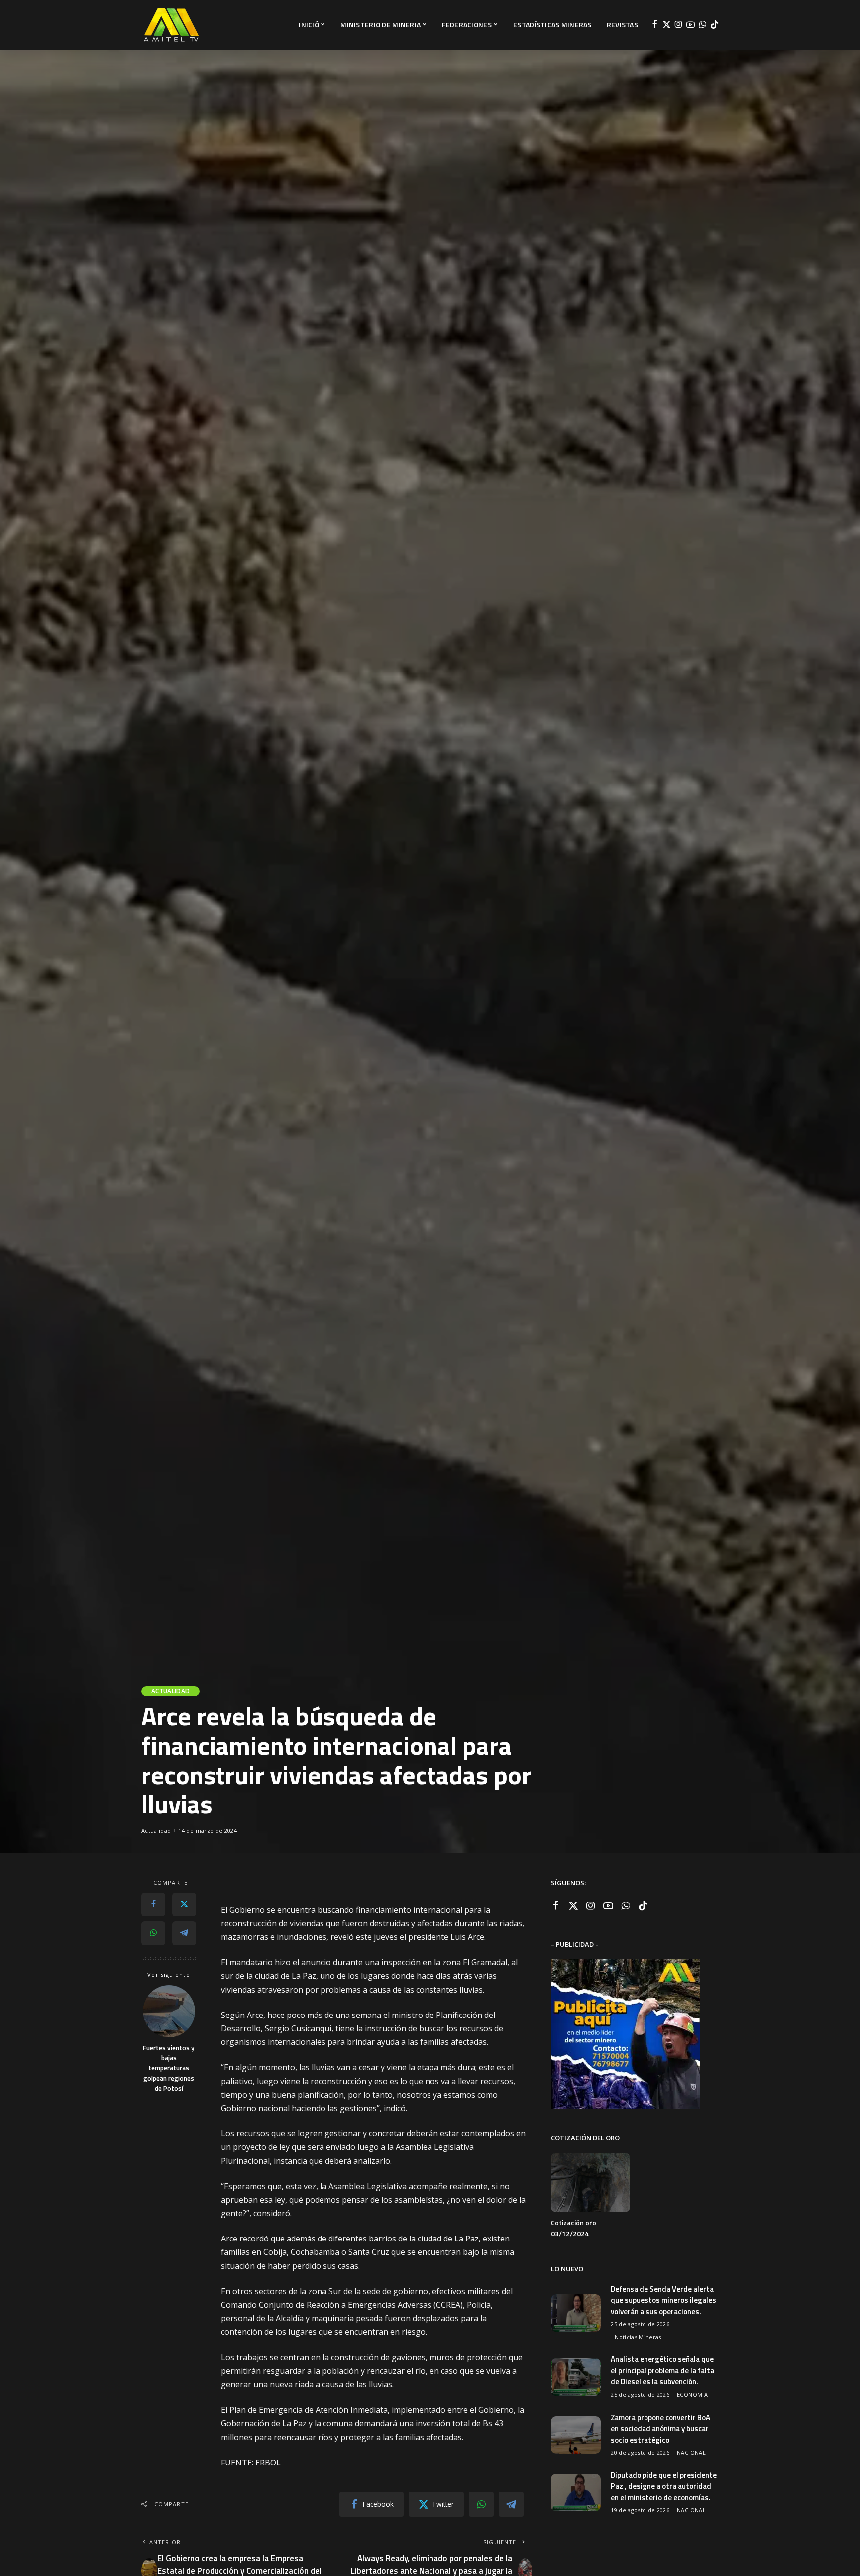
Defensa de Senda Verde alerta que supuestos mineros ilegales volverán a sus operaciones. (663, 2300)
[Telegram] (184, 1933)
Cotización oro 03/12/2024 (574, 2228)
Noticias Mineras (638, 2337)
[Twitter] (667, 25)
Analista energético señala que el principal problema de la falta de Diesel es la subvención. (662, 2370)
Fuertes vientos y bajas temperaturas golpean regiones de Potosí (169, 2068)
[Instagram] (679, 25)
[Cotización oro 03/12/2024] (590, 2183)
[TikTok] (714, 25)
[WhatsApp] (702, 25)
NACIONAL (691, 2452)
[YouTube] (691, 25)
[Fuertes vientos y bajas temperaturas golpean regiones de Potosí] (169, 2011)
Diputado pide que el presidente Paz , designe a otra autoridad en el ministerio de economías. (664, 2486)
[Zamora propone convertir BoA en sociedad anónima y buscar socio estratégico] (576, 2435)
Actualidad (170, 1691)
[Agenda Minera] (171, 25)
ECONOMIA (692, 2395)
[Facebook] (655, 25)
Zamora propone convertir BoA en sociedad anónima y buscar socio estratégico (660, 2429)
